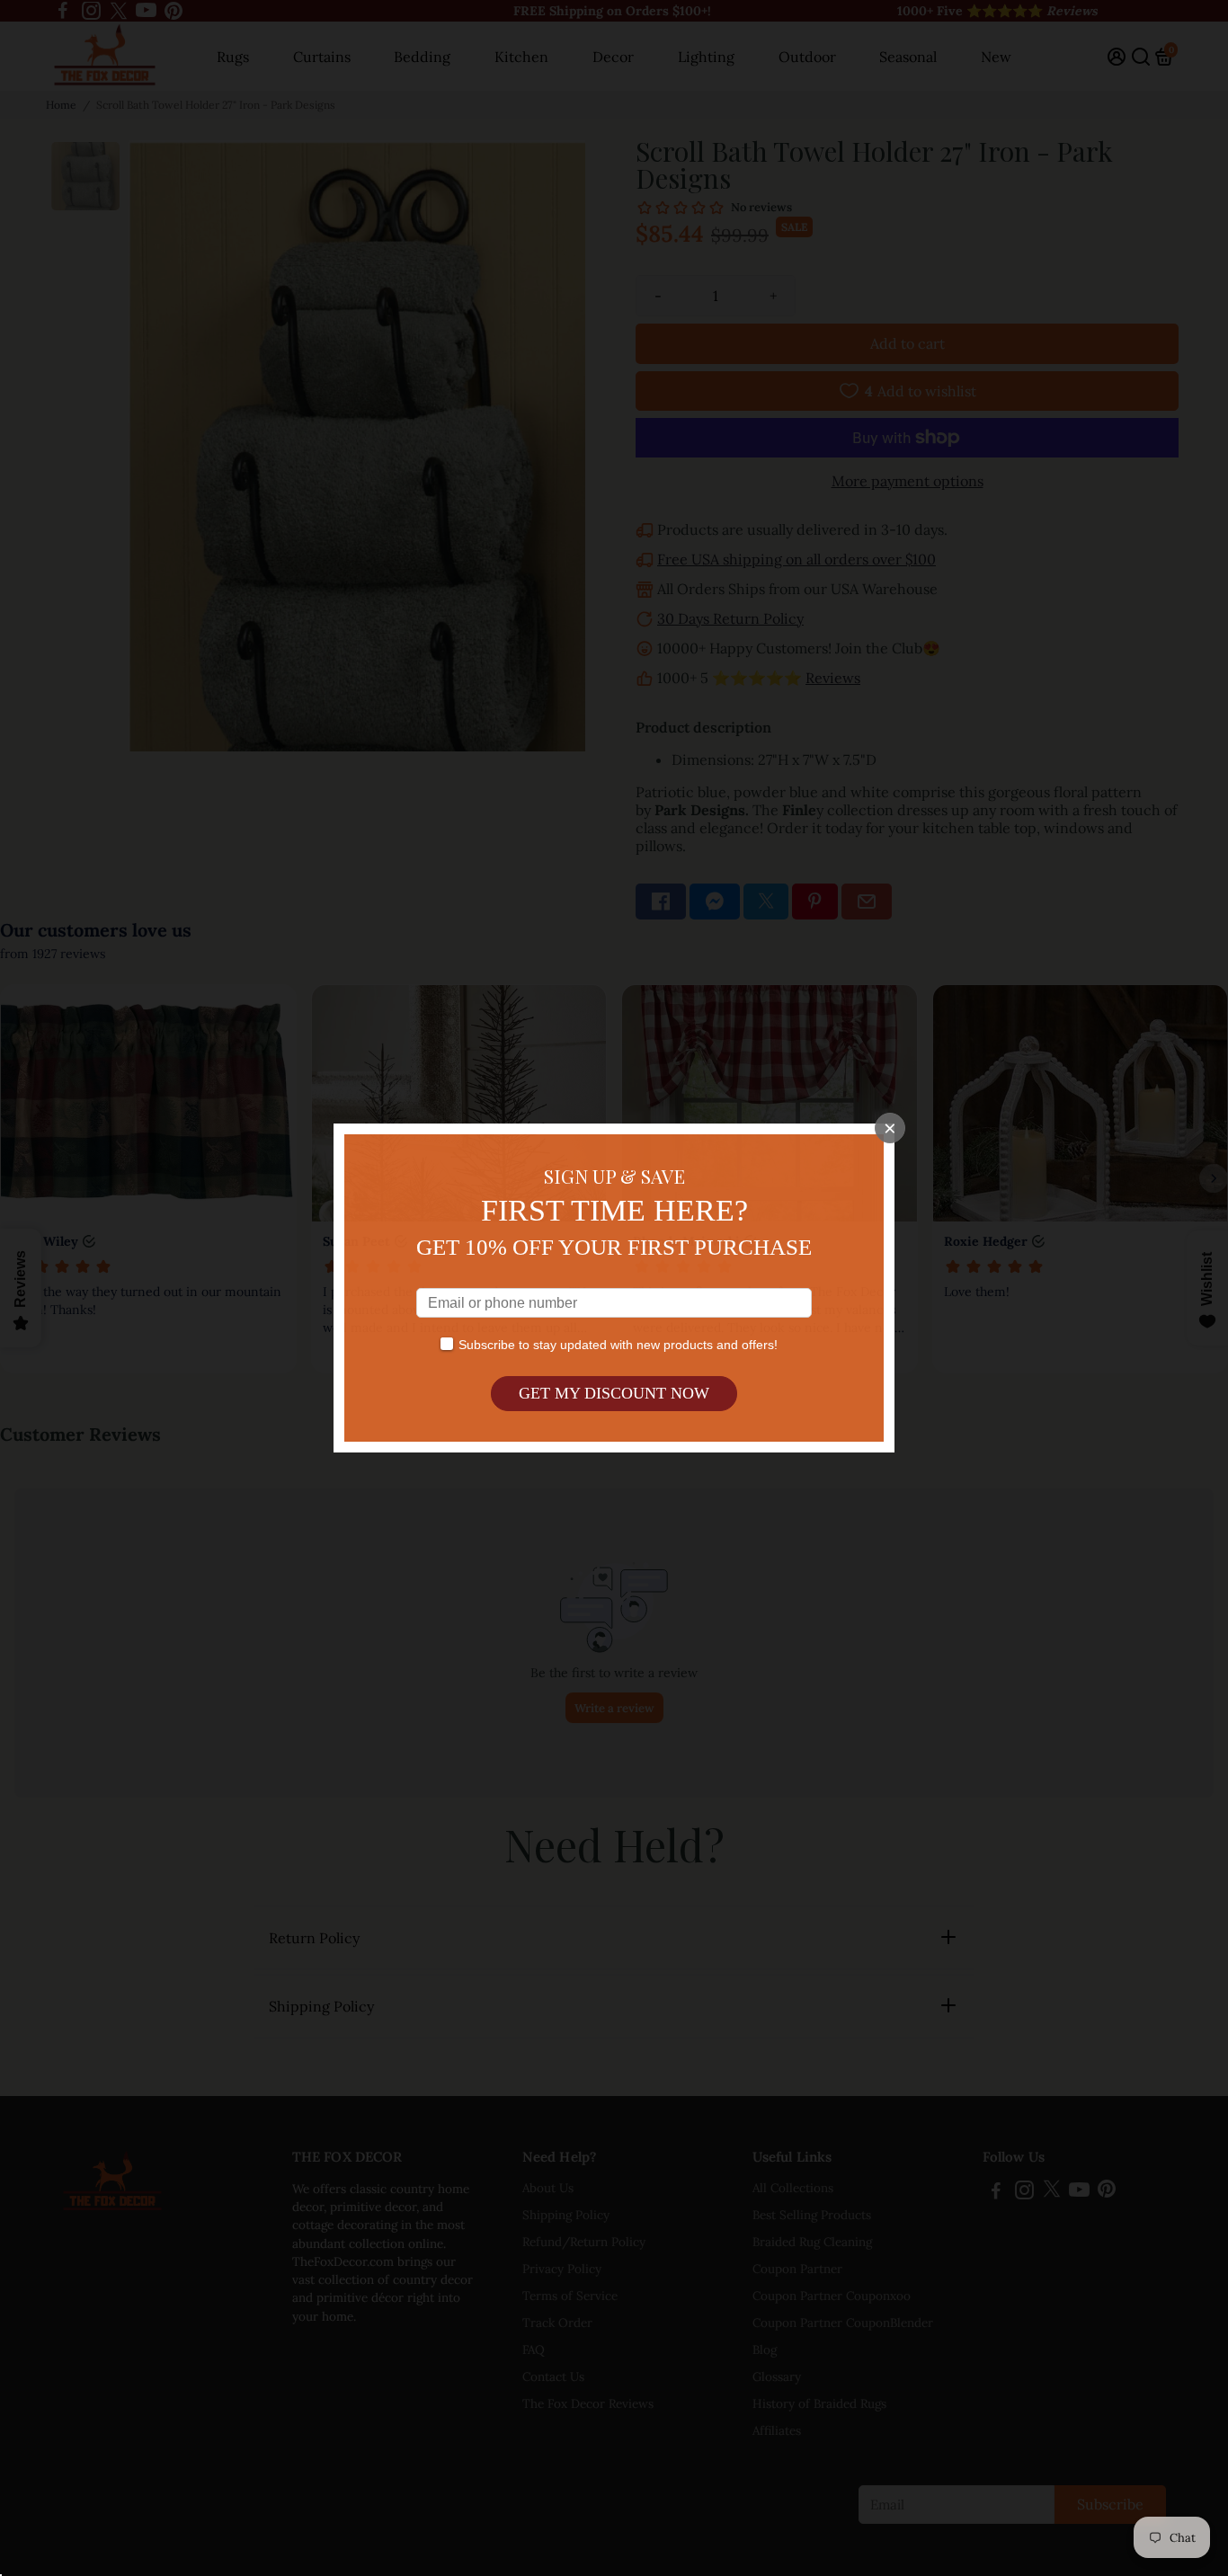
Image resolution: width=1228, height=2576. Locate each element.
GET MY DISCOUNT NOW (614, 1393)
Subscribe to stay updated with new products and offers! (618, 1345)
